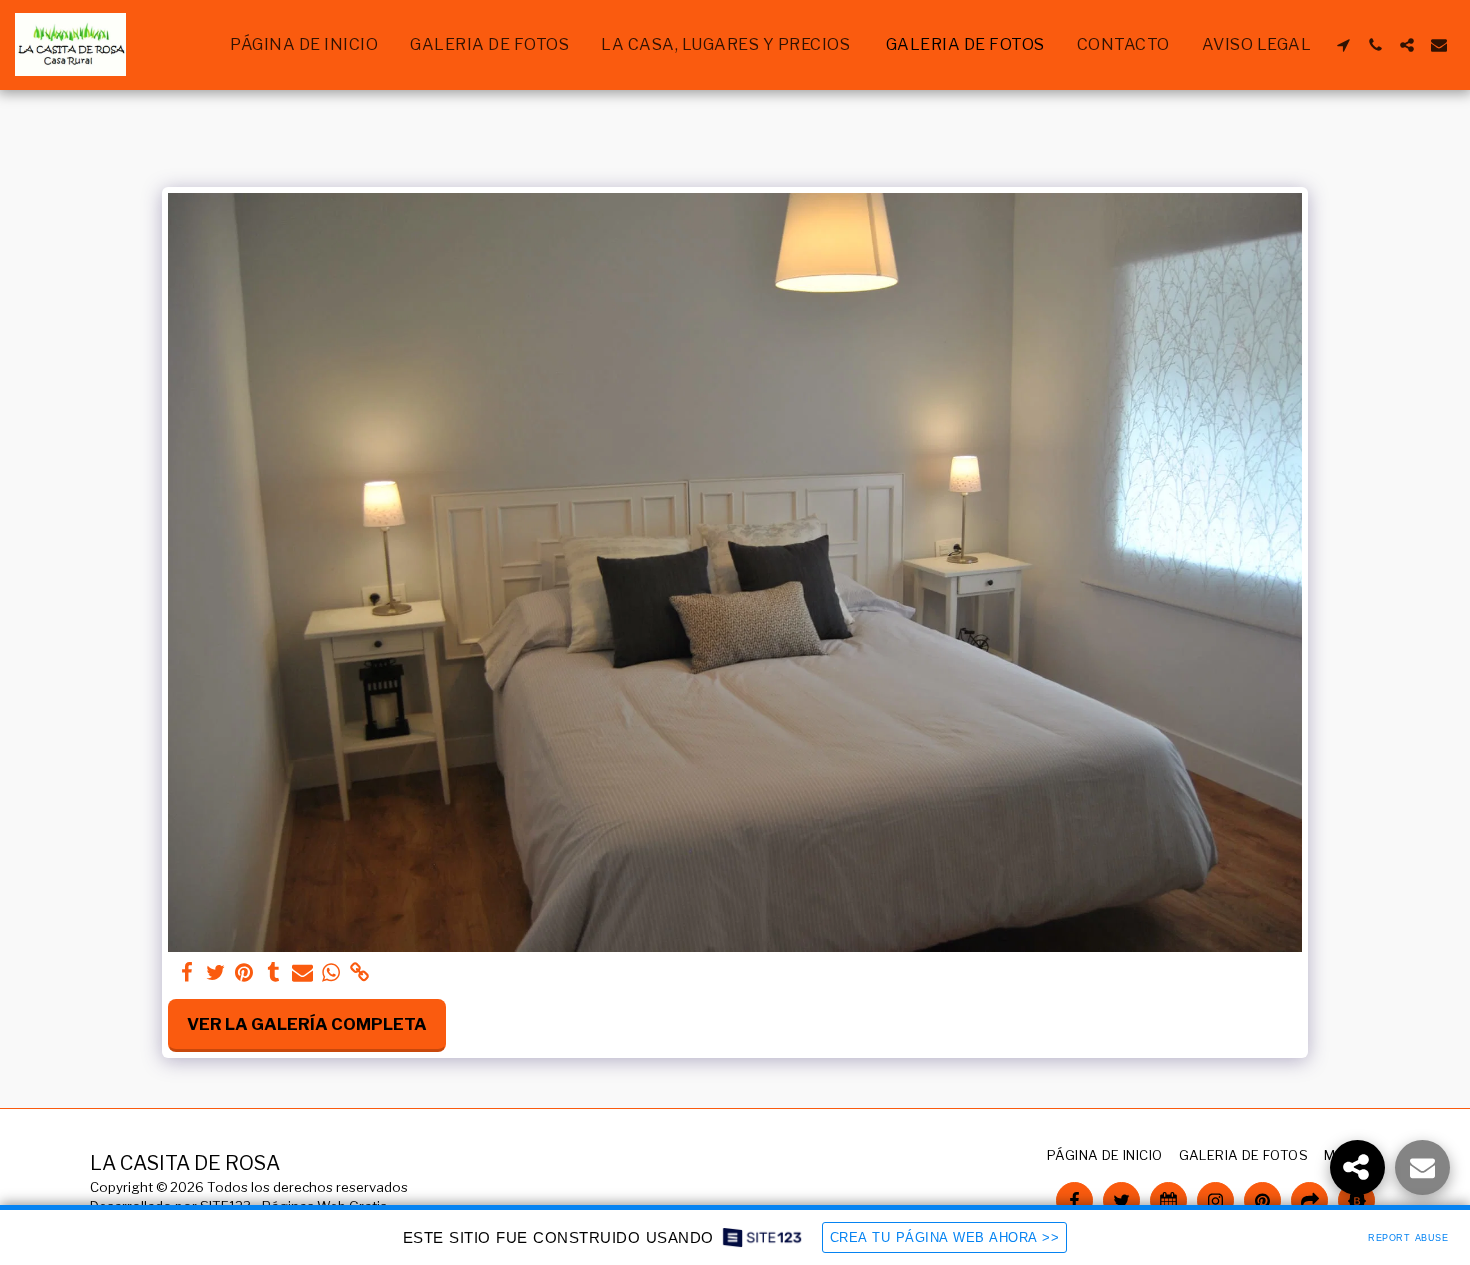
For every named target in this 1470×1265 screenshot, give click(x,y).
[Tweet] (215, 973)
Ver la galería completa (307, 1024)
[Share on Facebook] (186, 973)
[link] (360, 973)
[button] (1343, 45)
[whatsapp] (331, 973)
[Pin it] (244, 973)
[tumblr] (273, 973)
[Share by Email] (302, 973)
